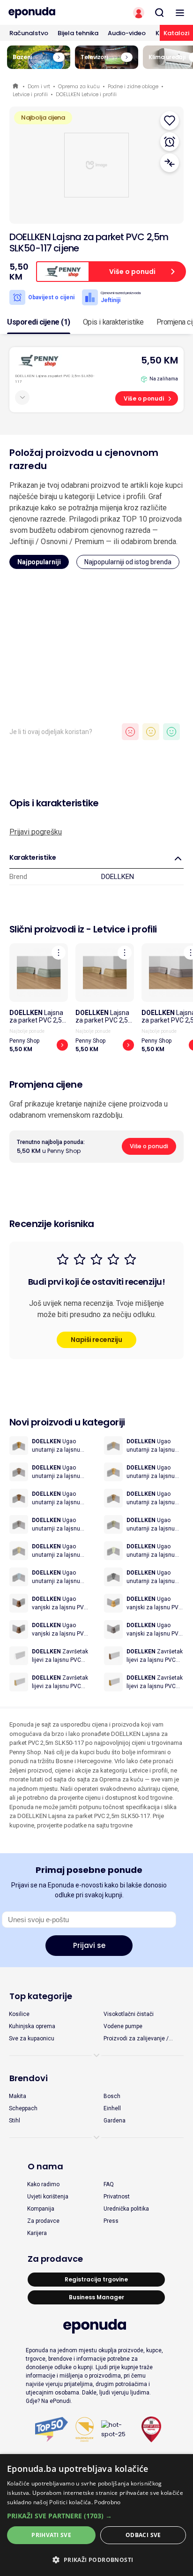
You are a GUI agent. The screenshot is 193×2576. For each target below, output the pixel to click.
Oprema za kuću (79, 86)
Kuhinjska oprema (32, 2026)
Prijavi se (89, 1945)
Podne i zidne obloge (133, 86)
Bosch (112, 2096)
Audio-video (127, 33)
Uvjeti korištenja (48, 2197)
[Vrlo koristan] (171, 732)
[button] (96, 2516)
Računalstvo (29, 33)
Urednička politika (126, 2209)
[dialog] (96, 2515)
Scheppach (23, 2108)
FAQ (109, 2184)
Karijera (37, 2233)
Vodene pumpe (123, 2026)
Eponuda (16, 87)
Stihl (15, 2121)
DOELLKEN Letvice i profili (86, 94)
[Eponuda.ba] (48, 13)
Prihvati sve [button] (51, 2535)
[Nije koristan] (130, 732)
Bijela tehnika (78, 33)
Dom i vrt (39, 86)
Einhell (112, 2108)
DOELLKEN (118, 877)
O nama (45, 2166)
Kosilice (19, 2014)
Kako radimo (43, 2184)
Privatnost (117, 2197)
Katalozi (176, 33)
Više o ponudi (144, 398)
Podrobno (107, 2502)
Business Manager (96, 2297)
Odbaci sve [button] (143, 2535)
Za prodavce (43, 2221)
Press (111, 2221)
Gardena (115, 2121)
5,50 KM (160, 360)
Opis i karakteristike (113, 322)
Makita (18, 2096)
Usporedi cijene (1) (39, 322)
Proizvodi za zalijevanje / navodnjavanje (136, 2039)
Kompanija (41, 2209)
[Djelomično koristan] (151, 732)
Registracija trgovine (96, 2279)
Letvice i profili (30, 94)
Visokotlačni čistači (129, 2014)
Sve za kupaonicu (32, 2038)
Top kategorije (41, 1996)
